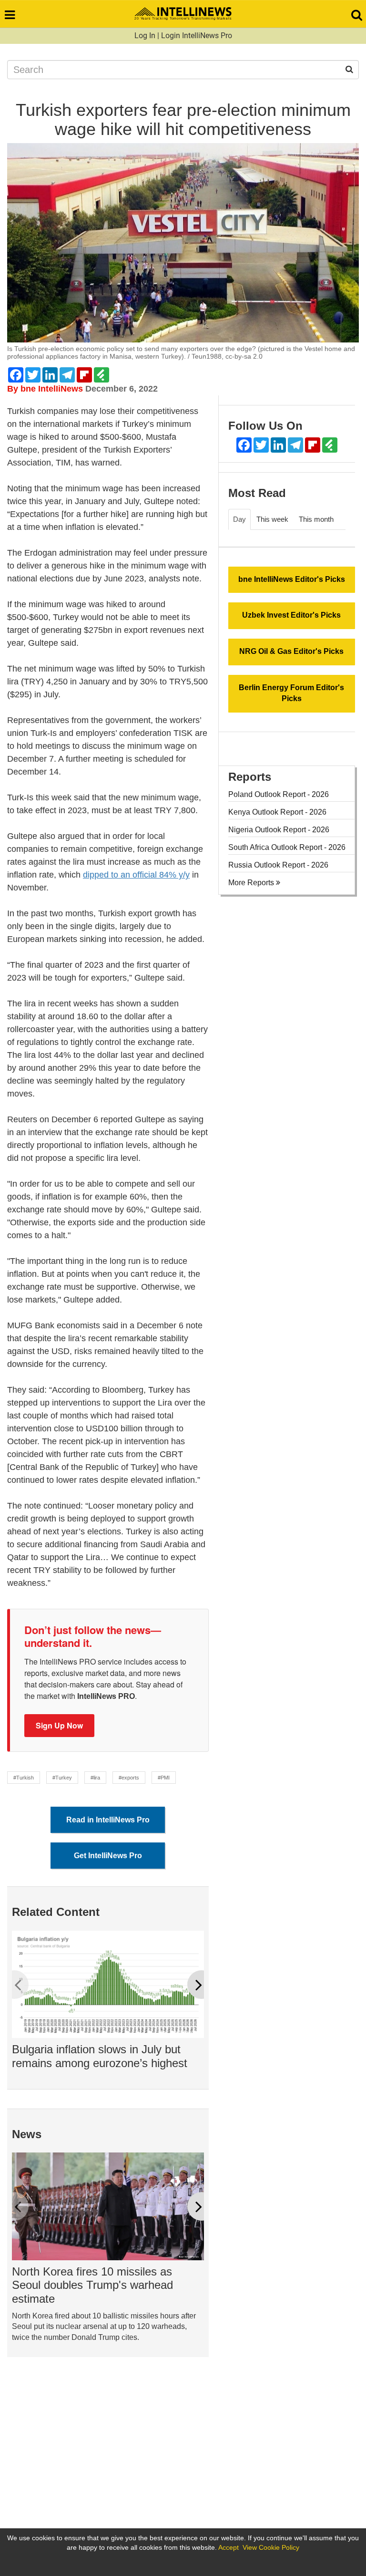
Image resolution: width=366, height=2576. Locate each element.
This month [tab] (316, 519)
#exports (129, 1778)
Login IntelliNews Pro (197, 36)
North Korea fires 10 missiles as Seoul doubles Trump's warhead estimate (92, 2285)
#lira (95, 1778)
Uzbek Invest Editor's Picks (291, 615)
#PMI (164, 1778)
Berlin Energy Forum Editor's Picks (291, 693)
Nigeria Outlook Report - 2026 (279, 830)
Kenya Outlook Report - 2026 (277, 812)
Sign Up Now (59, 1725)
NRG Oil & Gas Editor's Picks (291, 651)
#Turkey (62, 1778)
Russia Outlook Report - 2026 (278, 865)
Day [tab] (239, 519)
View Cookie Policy (271, 2547)
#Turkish (24, 1778)
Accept (229, 2547)
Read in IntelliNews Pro (108, 1820)
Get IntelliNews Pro (108, 1856)
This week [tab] (272, 519)
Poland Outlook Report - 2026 (279, 794)
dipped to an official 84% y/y (136, 875)
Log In (145, 36)
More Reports (252, 883)
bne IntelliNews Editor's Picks (292, 579)
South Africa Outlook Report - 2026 (287, 847)
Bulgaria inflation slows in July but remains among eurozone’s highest (100, 2056)
